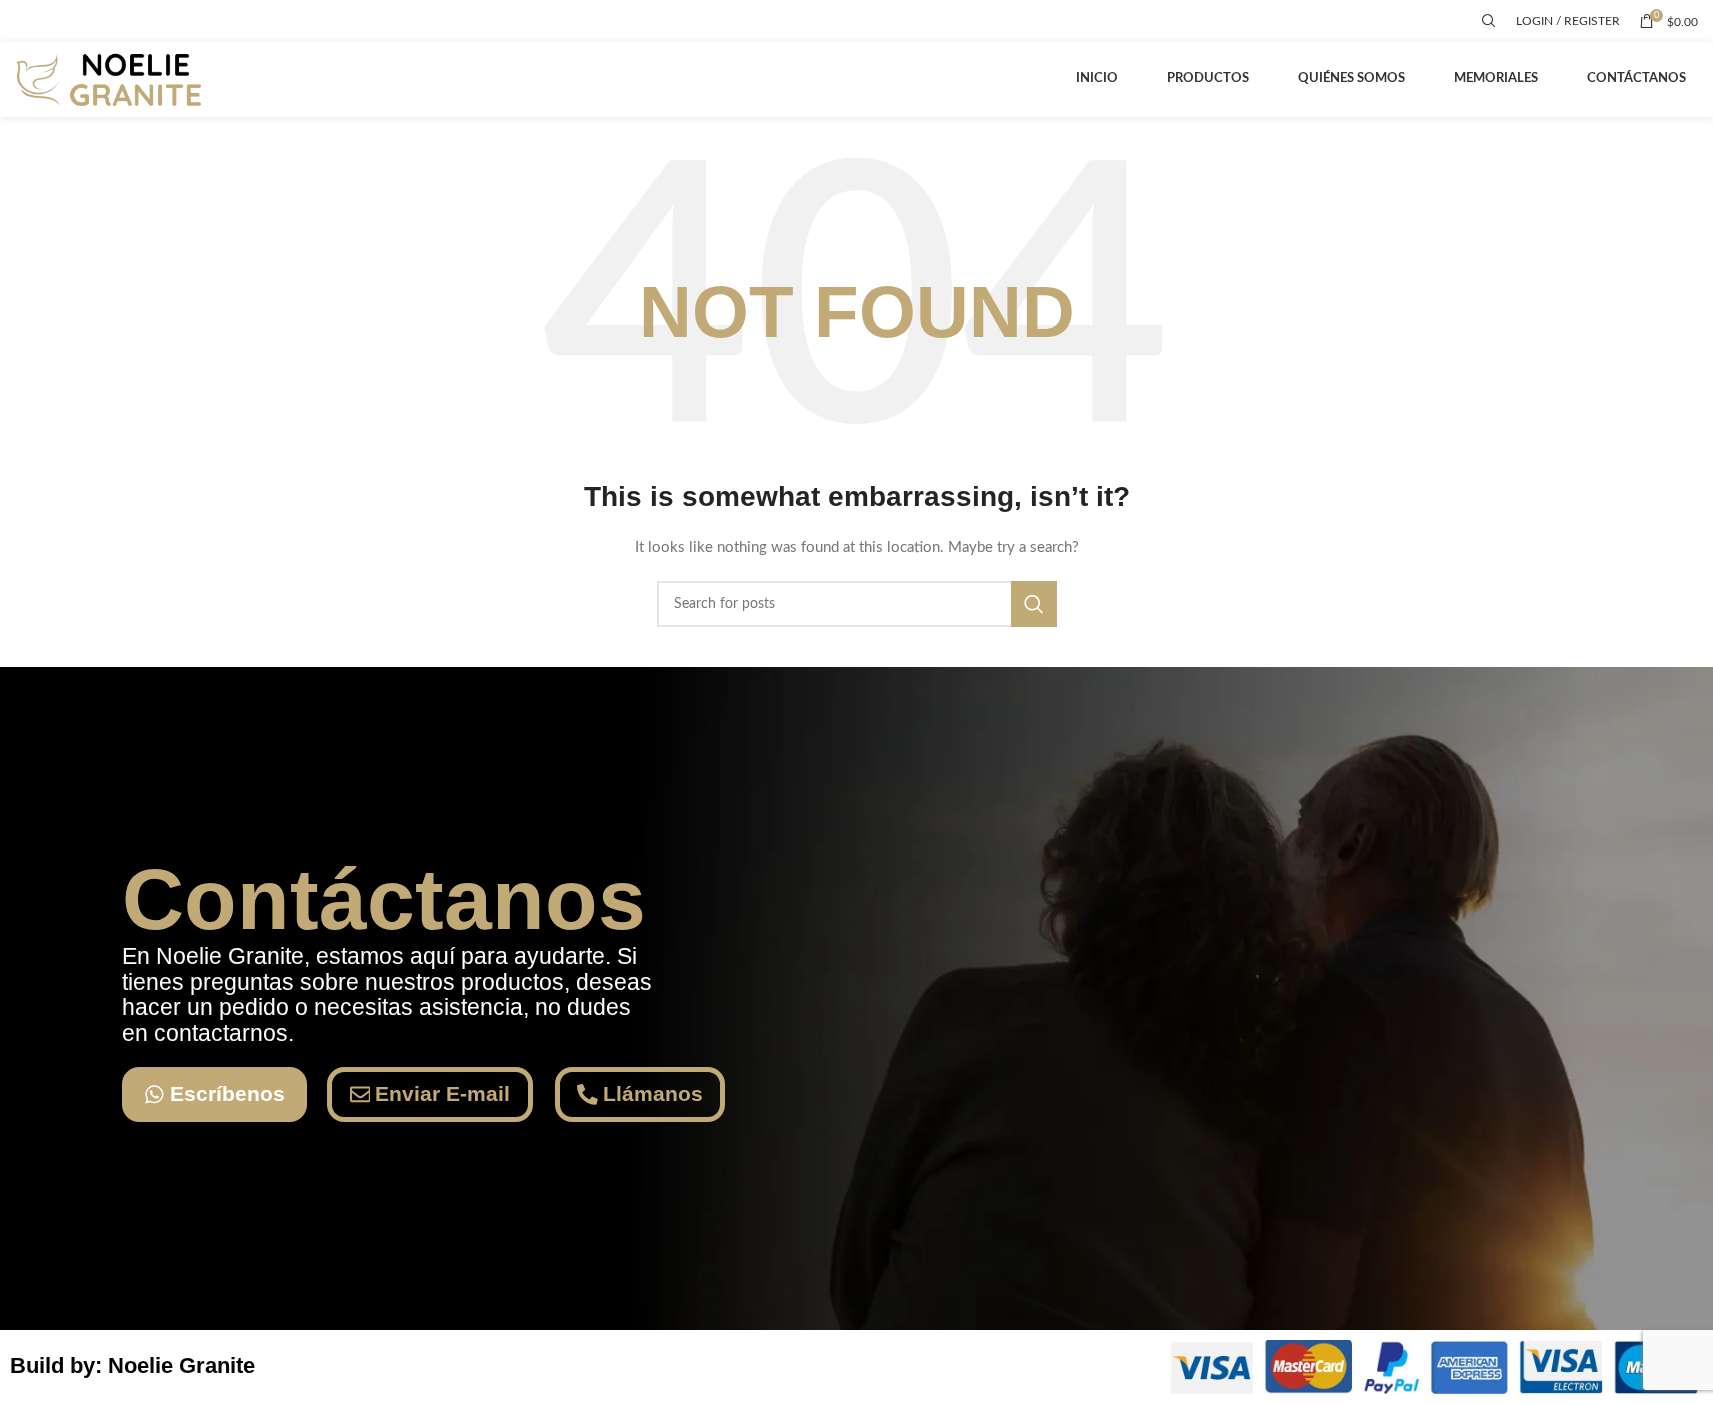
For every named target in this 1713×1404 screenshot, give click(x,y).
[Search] (1489, 21)
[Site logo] (112, 79)
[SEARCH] (1034, 604)
